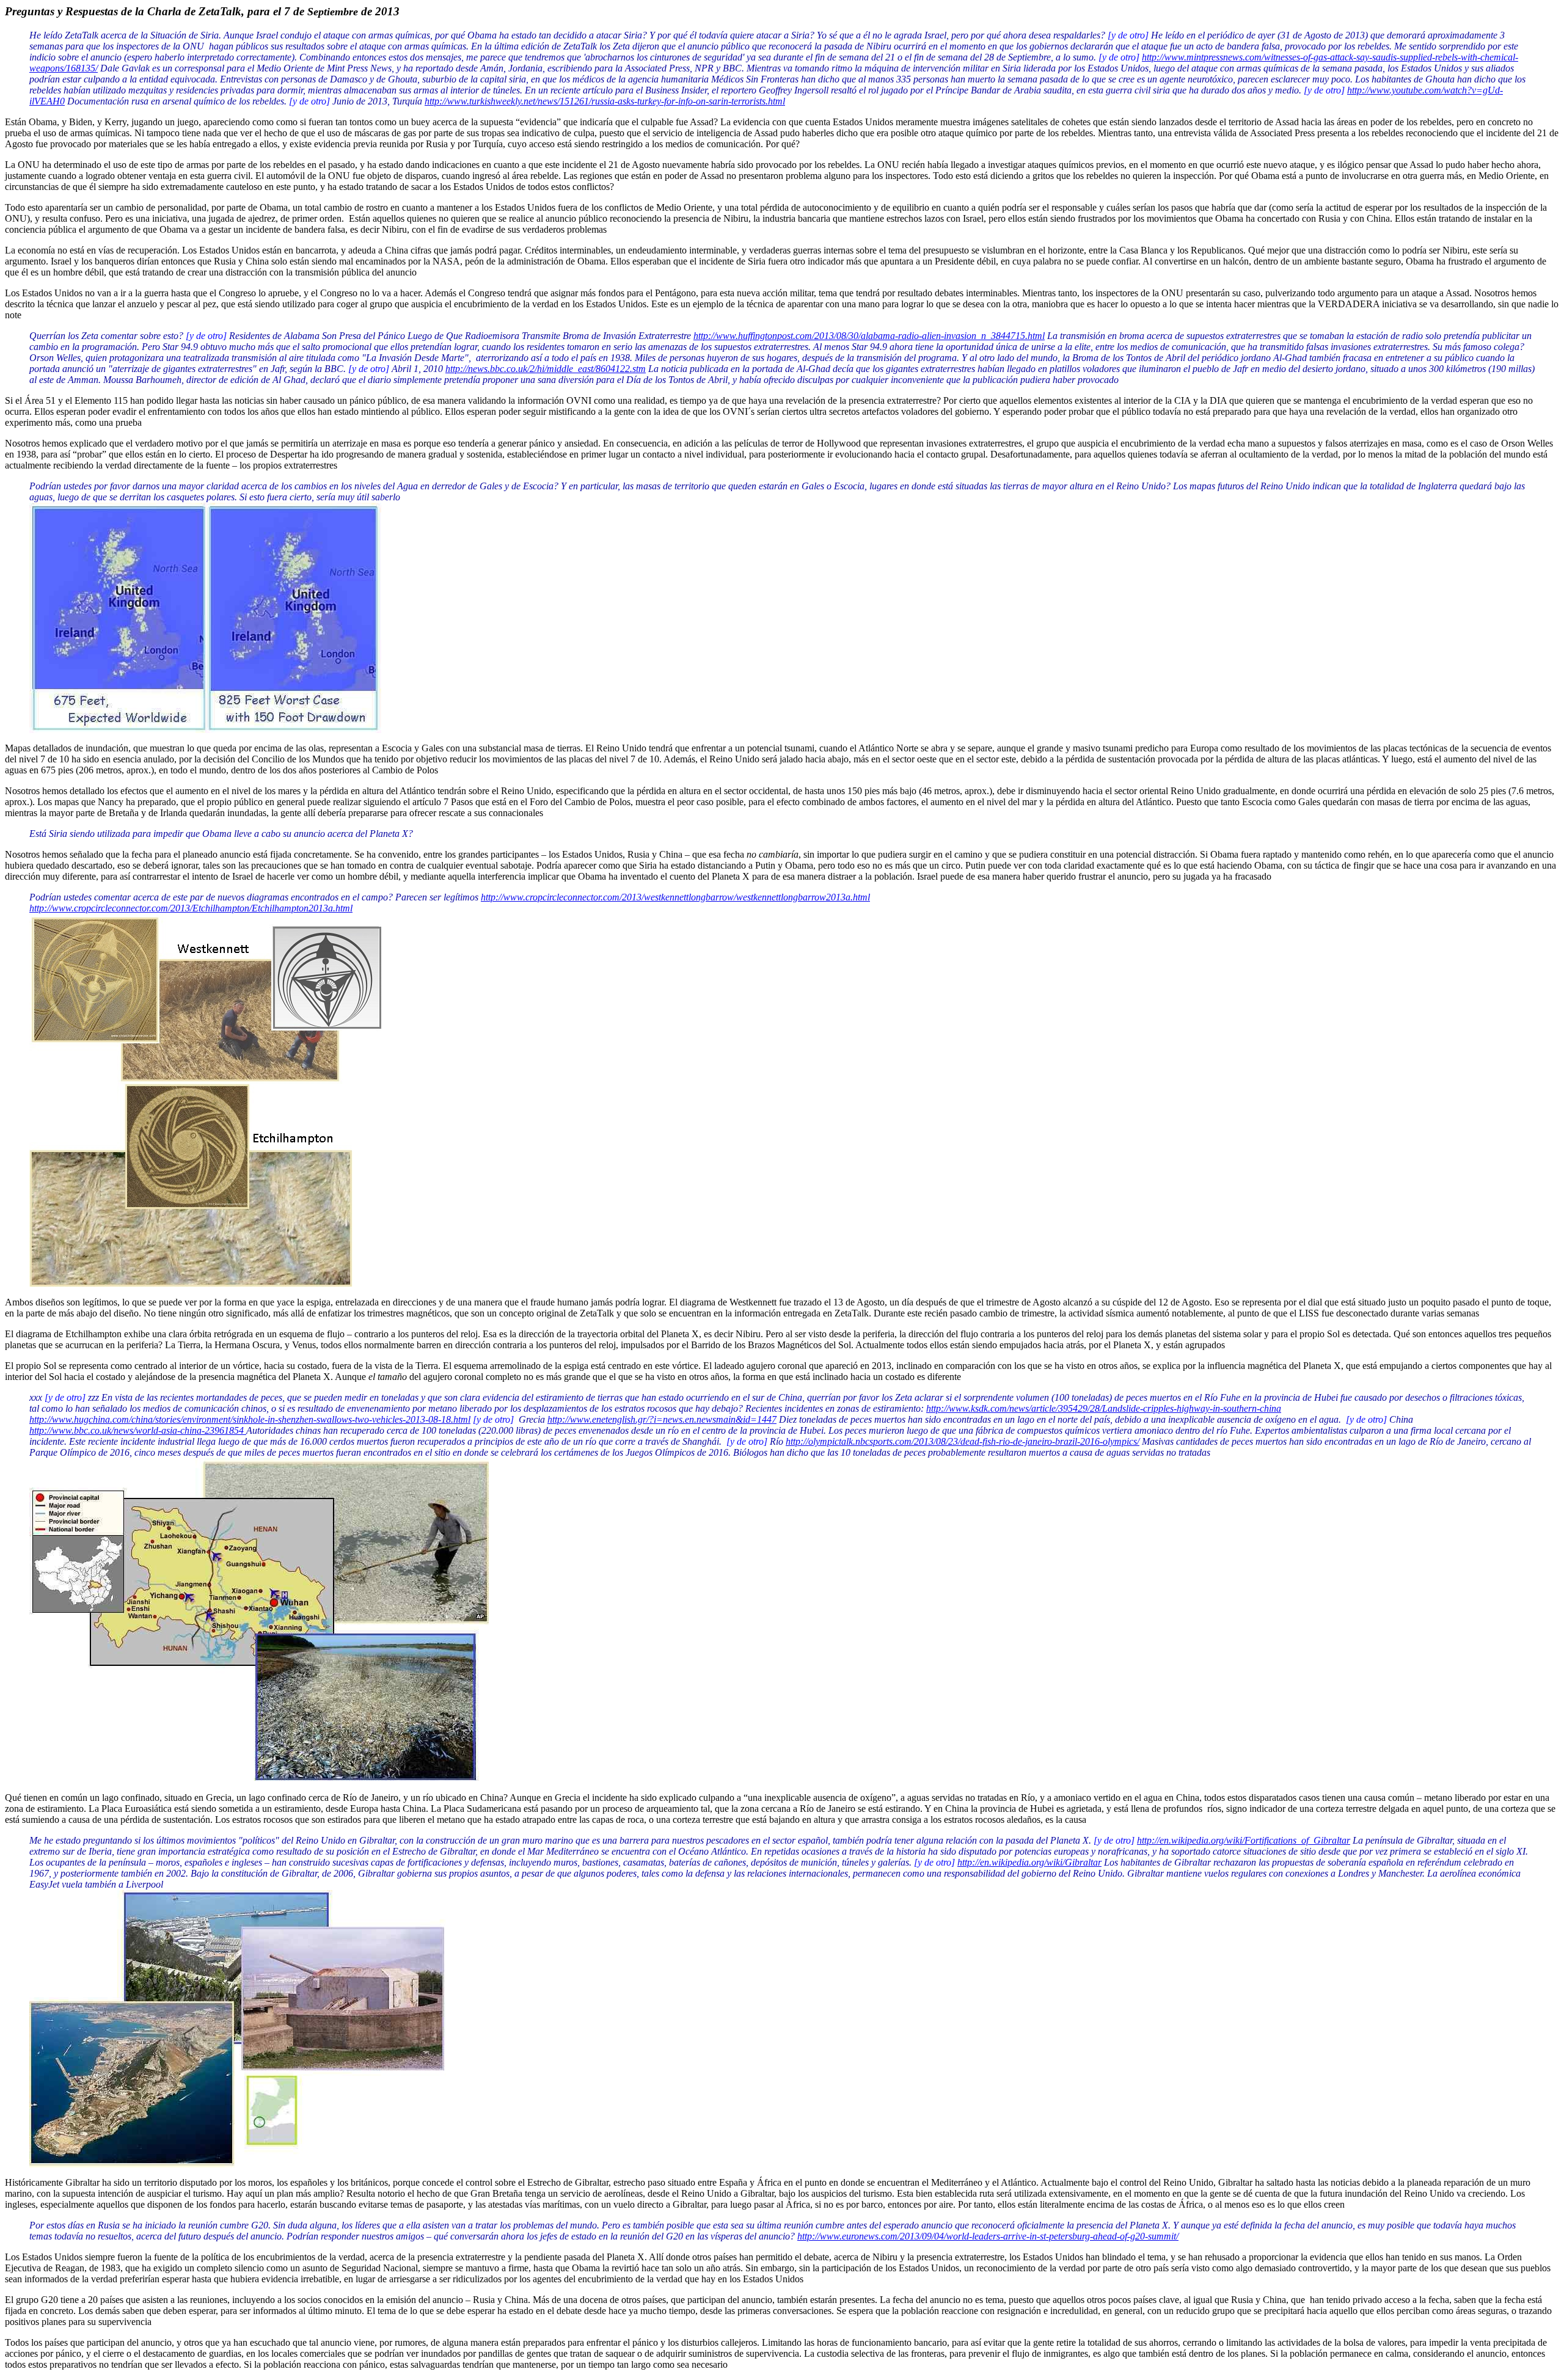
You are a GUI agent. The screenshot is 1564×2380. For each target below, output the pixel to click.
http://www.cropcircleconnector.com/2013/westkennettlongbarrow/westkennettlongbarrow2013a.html (675, 897)
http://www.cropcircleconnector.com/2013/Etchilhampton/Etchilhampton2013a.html (191, 908)
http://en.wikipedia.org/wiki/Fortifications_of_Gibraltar (1244, 1840)
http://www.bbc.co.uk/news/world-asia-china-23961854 (138, 1430)
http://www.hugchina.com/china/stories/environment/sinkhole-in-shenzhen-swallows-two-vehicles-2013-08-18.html (250, 1419)
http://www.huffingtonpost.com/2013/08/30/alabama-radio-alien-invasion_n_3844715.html (869, 336)
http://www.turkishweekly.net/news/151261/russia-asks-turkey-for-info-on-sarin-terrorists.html (605, 101)
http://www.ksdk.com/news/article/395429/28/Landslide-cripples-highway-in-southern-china (1104, 1408)
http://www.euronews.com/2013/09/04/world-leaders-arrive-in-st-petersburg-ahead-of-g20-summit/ (988, 2236)
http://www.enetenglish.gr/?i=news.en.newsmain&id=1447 (662, 1419)
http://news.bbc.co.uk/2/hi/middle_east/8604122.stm (546, 369)
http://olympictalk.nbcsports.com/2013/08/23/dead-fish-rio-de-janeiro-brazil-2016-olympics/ (963, 1441)
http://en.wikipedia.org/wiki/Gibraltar (1029, 1862)
